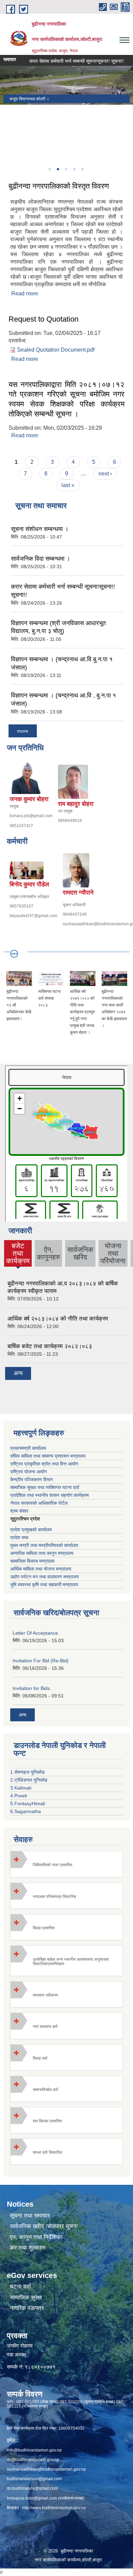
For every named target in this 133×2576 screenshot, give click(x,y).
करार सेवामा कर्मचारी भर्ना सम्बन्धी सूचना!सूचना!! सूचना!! (65, 61)
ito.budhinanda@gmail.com (32, 2488)
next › (105, 474)
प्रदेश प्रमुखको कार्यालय (31, 1530)
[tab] (66, 1864)
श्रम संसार (19, 1511)
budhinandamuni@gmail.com (34, 2479)
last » (68, 485)
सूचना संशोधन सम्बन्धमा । (40, 529)
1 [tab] (49, 169)
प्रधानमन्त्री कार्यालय (28, 1448)
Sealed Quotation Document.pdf (56, 350)
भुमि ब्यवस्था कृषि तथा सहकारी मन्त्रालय (44, 1585)
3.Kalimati (21, 1788)
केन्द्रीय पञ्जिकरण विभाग (32, 1480)
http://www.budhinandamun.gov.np (54, 2508)
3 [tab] (66, 169)
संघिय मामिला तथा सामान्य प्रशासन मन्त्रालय (48, 1456)
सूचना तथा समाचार (30, 2216)
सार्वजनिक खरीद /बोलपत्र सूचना (44, 2226)
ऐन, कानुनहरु (48, 1253)
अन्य (18, 1373)
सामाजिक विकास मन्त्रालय (32, 1561)
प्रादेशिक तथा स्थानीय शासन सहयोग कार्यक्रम (49, 1495)
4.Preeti (19, 1796)
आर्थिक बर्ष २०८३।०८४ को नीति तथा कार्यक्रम (58, 1319)
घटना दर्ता (20, 2287)
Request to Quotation (43, 319)
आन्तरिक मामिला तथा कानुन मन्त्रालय (42, 1553)
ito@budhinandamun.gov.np (33, 2460)
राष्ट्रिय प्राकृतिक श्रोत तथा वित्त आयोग (44, 1464)
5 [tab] (82, 169)
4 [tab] (74, 169)
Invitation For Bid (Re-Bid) (41, 1661)
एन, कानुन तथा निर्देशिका (36, 2237)
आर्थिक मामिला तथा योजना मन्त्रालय (41, 1569)
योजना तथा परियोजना (113, 1253)
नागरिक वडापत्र (27, 2308)
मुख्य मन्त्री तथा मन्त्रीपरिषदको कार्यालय (44, 1545)
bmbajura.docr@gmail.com (32, 2498)
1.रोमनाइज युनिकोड (27, 1772)
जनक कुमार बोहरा (29, 799)
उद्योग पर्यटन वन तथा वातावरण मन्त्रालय (45, 1577)
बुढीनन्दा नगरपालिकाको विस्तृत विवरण (59, 186)
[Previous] (7, 134)
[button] (66, 1864)
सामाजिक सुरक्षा (26, 2298)
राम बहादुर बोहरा (76, 804)
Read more (25, 293)
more (23, 731)
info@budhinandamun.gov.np (34, 2450)
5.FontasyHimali (28, 1804)
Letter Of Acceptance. (36, 1633)
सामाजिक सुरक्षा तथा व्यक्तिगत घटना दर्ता (45, 1487)
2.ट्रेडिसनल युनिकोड (29, 1780)
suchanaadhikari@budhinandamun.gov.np (46, 2469)
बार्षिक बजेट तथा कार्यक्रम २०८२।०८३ (50, 1346)
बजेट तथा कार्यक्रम (18, 1254)
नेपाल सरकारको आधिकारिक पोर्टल (39, 1503)
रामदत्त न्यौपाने (78, 893)
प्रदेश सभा (19, 1537)
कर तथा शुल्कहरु (28, 2248)
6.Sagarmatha (26, 1811)
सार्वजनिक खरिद (80, 1253)
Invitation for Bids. (32, 1688)
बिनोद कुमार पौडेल (29, 884)
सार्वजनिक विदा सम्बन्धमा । (41, 559)
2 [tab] (58, 169)
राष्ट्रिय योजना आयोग (28, 1472)
